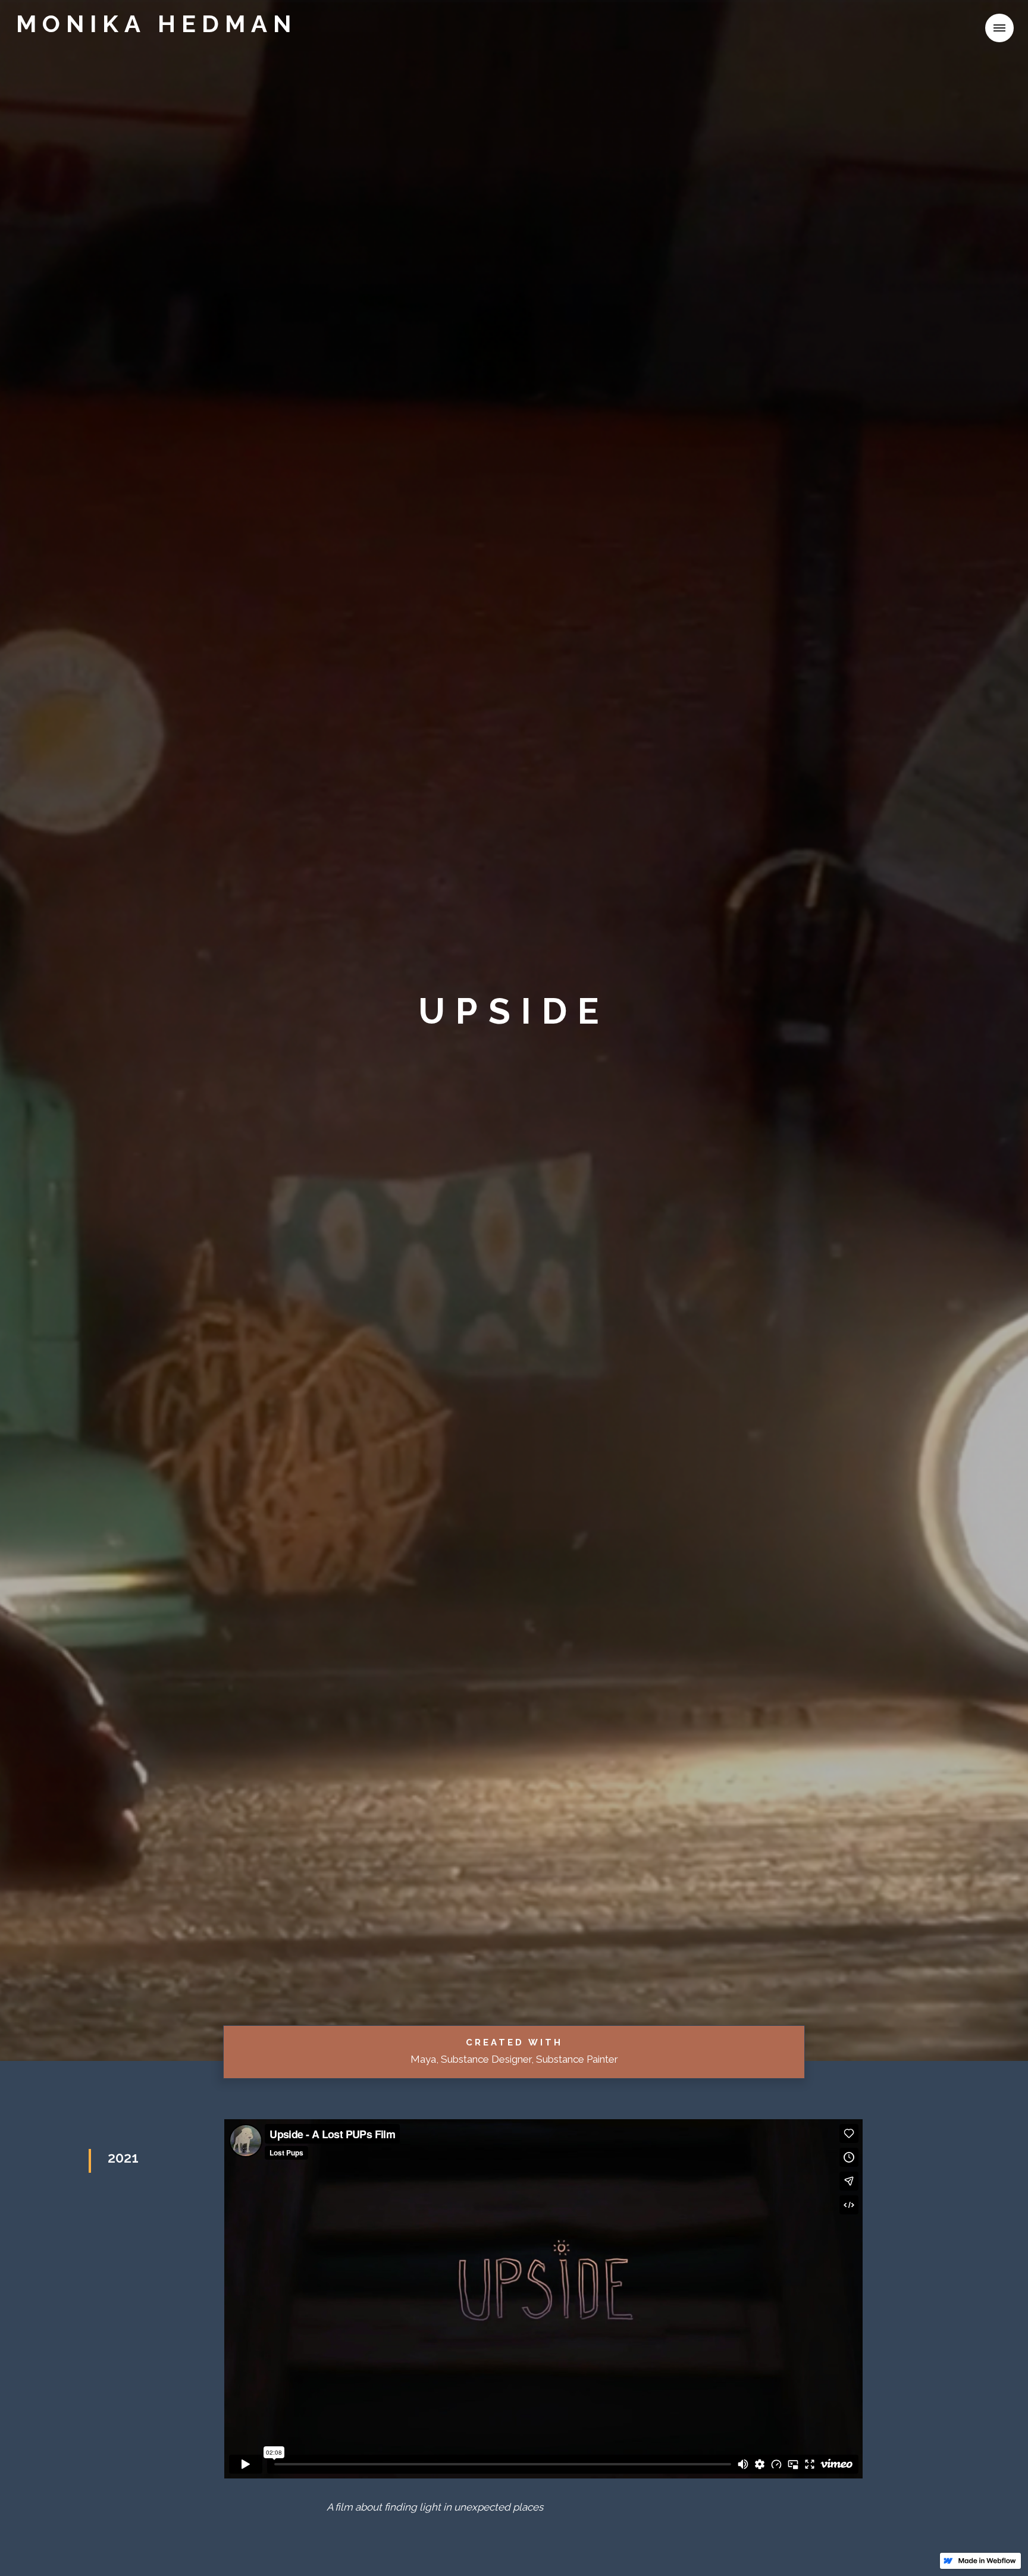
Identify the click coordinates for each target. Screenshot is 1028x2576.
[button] (975, 28)
